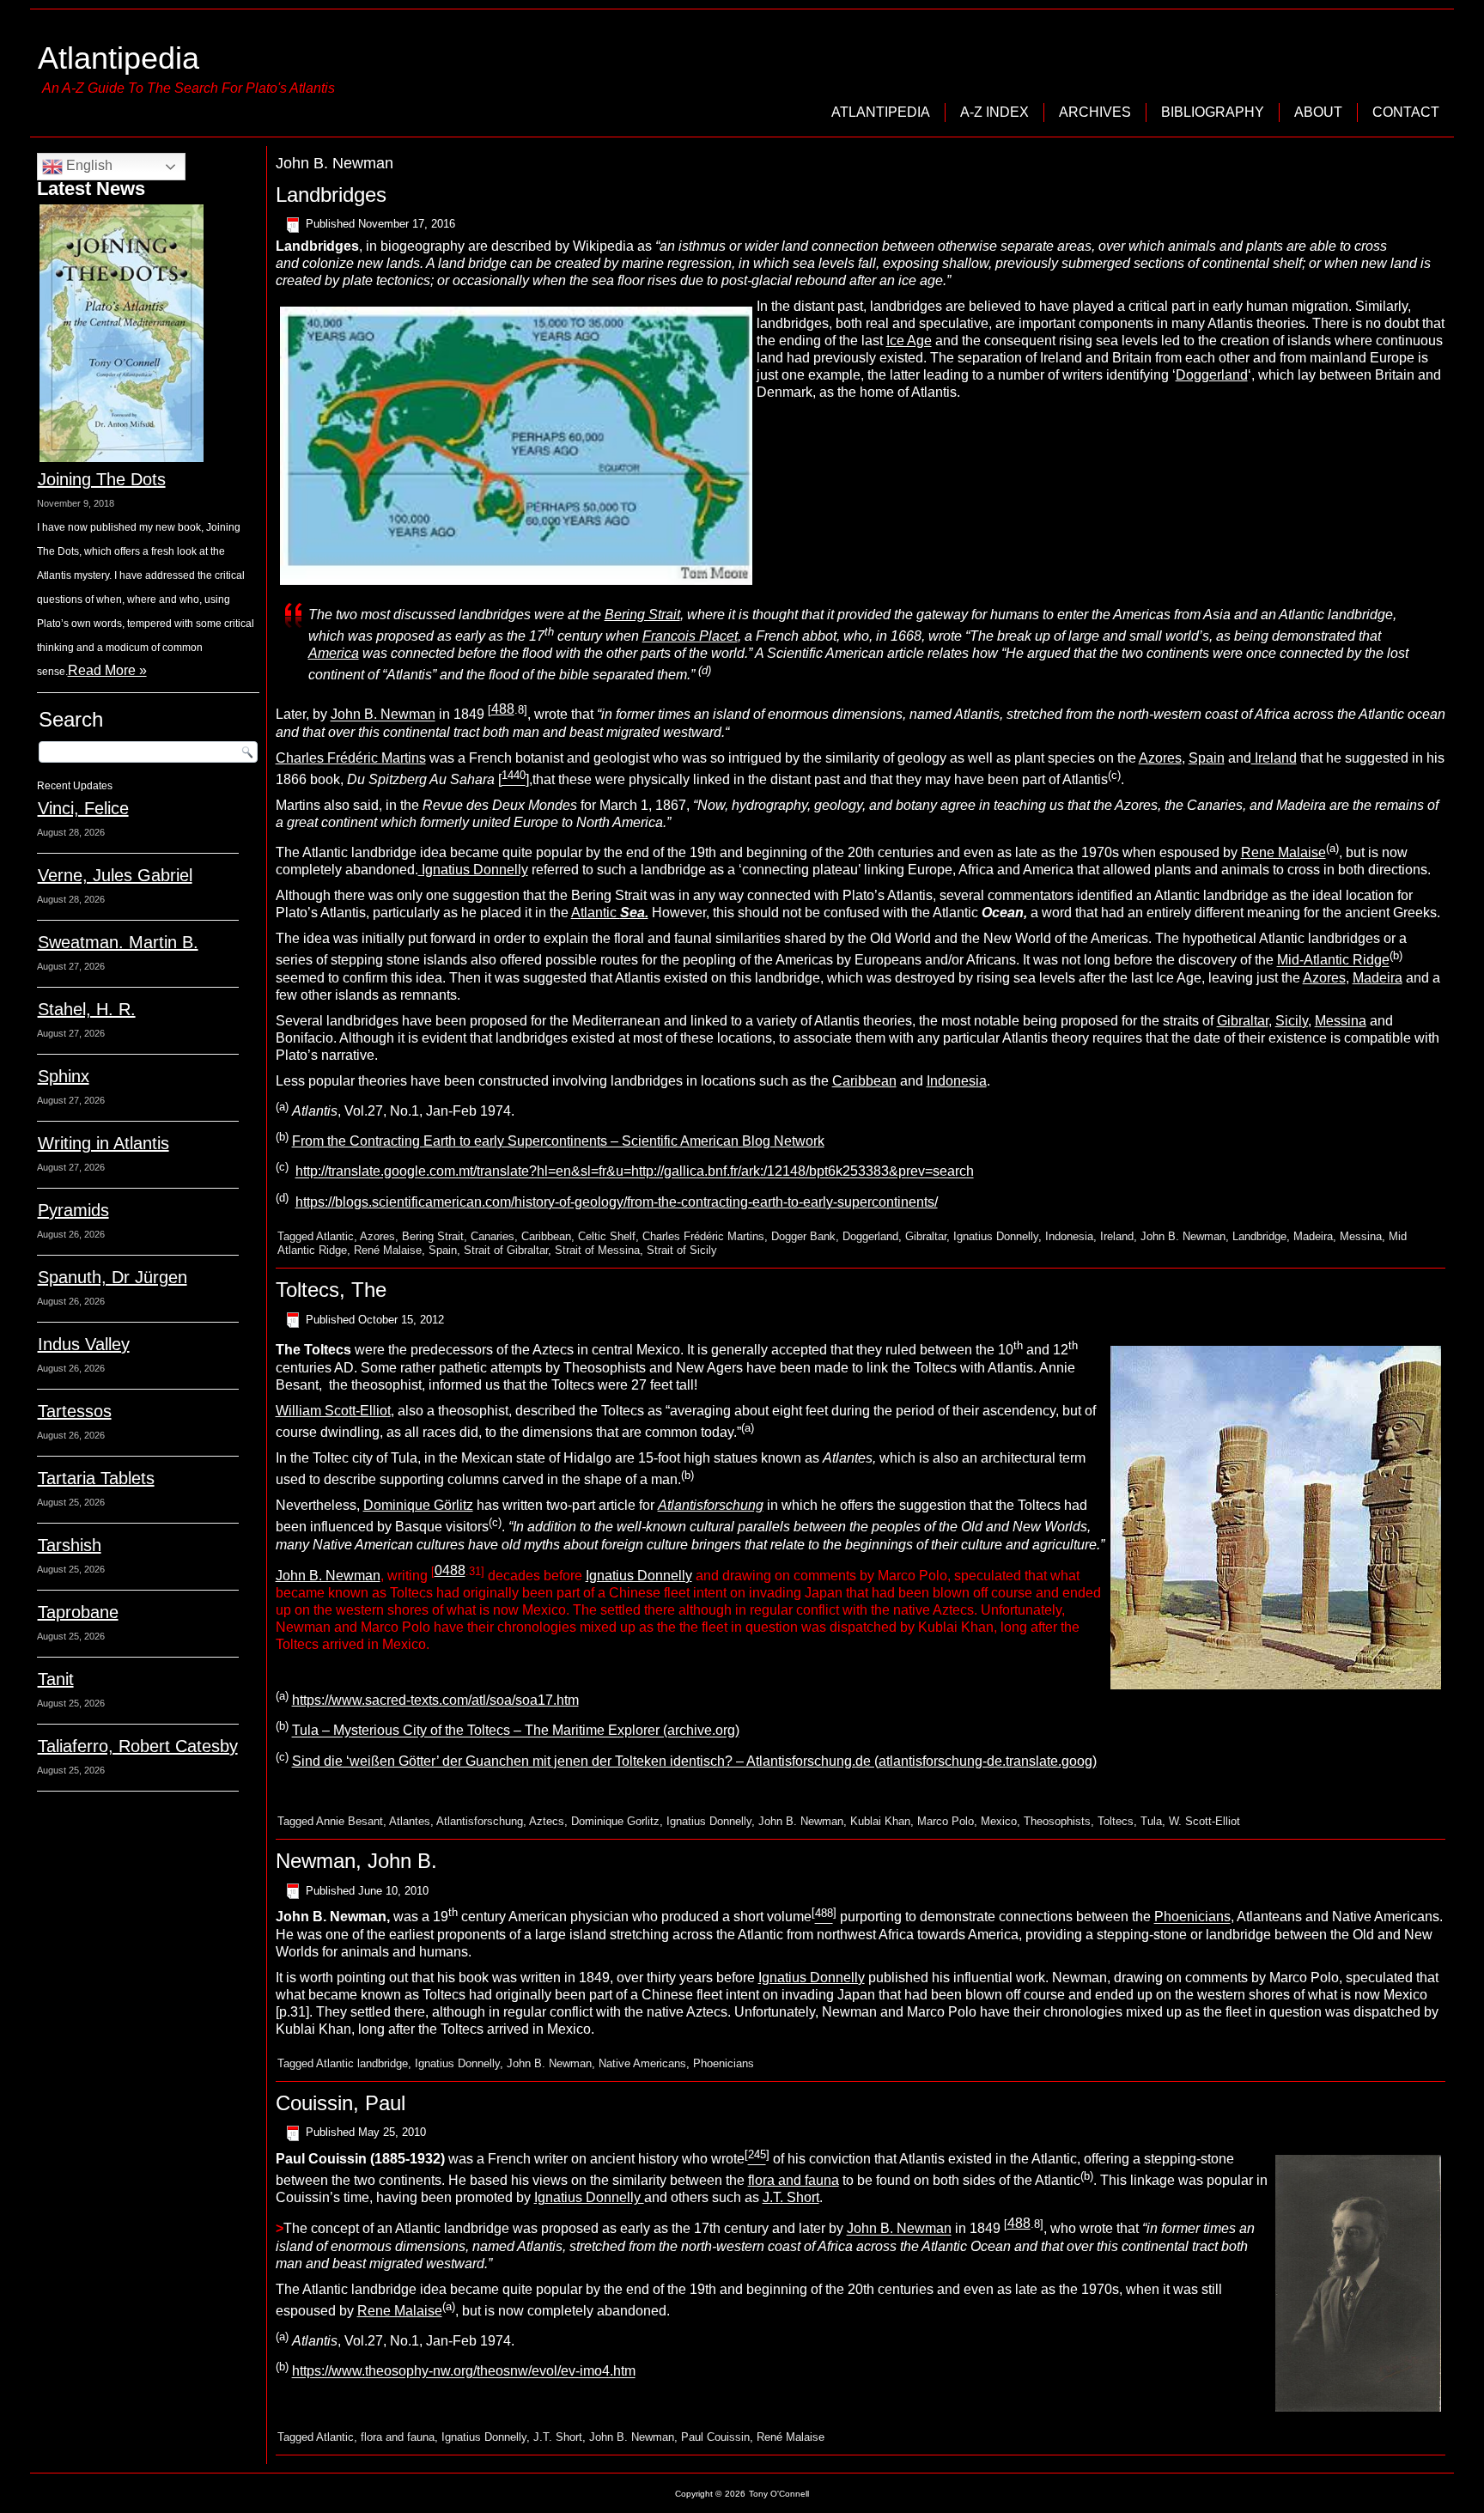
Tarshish (70, 1545)
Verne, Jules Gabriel (115, 875)
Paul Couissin (715, 2437)
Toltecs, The (331, 1290)
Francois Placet (690, 636)
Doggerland (1212, 375)
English (88, 165)
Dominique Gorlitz (615, 1821)
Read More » (107, 670)
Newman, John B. (356, 1861)
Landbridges (331, 195)
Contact (1406, 112)
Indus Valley (84, 1344)
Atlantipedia (119, 58)
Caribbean (864, 1081)
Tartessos (75, 1411)
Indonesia (957, 1081)
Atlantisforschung (480, 1821)
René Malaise (388, 1250)
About (1318, 112)
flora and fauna (794, 2180)
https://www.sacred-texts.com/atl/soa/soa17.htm (435, 1700)
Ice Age (909, 341)
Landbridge (1259, 1236)
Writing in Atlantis (103, 1143)
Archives (1095, 112)
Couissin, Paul (341, 2103)
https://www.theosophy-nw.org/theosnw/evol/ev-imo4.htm (464, 2372)
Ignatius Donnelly (473, 870)
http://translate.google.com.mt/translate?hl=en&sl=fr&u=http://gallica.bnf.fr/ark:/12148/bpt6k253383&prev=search (635, 1172)
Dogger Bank (803, 1236)
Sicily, (1293, 1021)
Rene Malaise (1283, 852)
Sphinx (64, 1076)
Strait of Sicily (682, 1250)
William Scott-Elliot (333, 1411)
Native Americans (642, 2063)
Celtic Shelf (607, 1236)
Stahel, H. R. (87, 1009)
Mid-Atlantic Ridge (1333, 961)
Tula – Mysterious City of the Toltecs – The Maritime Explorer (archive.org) (516, 1731)
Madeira (1378, 978)
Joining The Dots (102, 479)
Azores (1160, 758)
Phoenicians (1192, 1917)
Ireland (1274, 758)
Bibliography (1213, 112)
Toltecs (1116, 1821)
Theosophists (1057, 1821)
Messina (1341, 1021)
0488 (450, 1570)
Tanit (56, 1679)
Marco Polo (946, 1821)
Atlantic (610, 913)
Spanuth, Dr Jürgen (113, 1277)
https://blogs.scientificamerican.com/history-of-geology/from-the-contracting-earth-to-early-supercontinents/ (617, 1202)
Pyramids (73, 1210)
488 (503, 709)
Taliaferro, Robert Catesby (138, 1746)
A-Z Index (994, 112)
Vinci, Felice (83, 808)
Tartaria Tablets (96, 1478)
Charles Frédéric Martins (351, 758)
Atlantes (410, 1821)
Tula (1151, 1821)
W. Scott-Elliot (1204, 1821)
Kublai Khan (880, 1821)
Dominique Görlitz (418, 1505)
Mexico (999, 1821)
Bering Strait (642, 615)
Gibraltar (1243, 1021)
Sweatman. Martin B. (118, 942)
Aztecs (547, 1821)
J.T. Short (791, 2197)
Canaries (493, 1236)
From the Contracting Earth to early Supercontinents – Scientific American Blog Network (558, 1141)
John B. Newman (383, 715)
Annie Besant (350, 1821)
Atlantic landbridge (362, 2063)
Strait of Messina (597, 1250)
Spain (1207, 758)
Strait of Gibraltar (506, 1250)
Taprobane (78, 1612)
